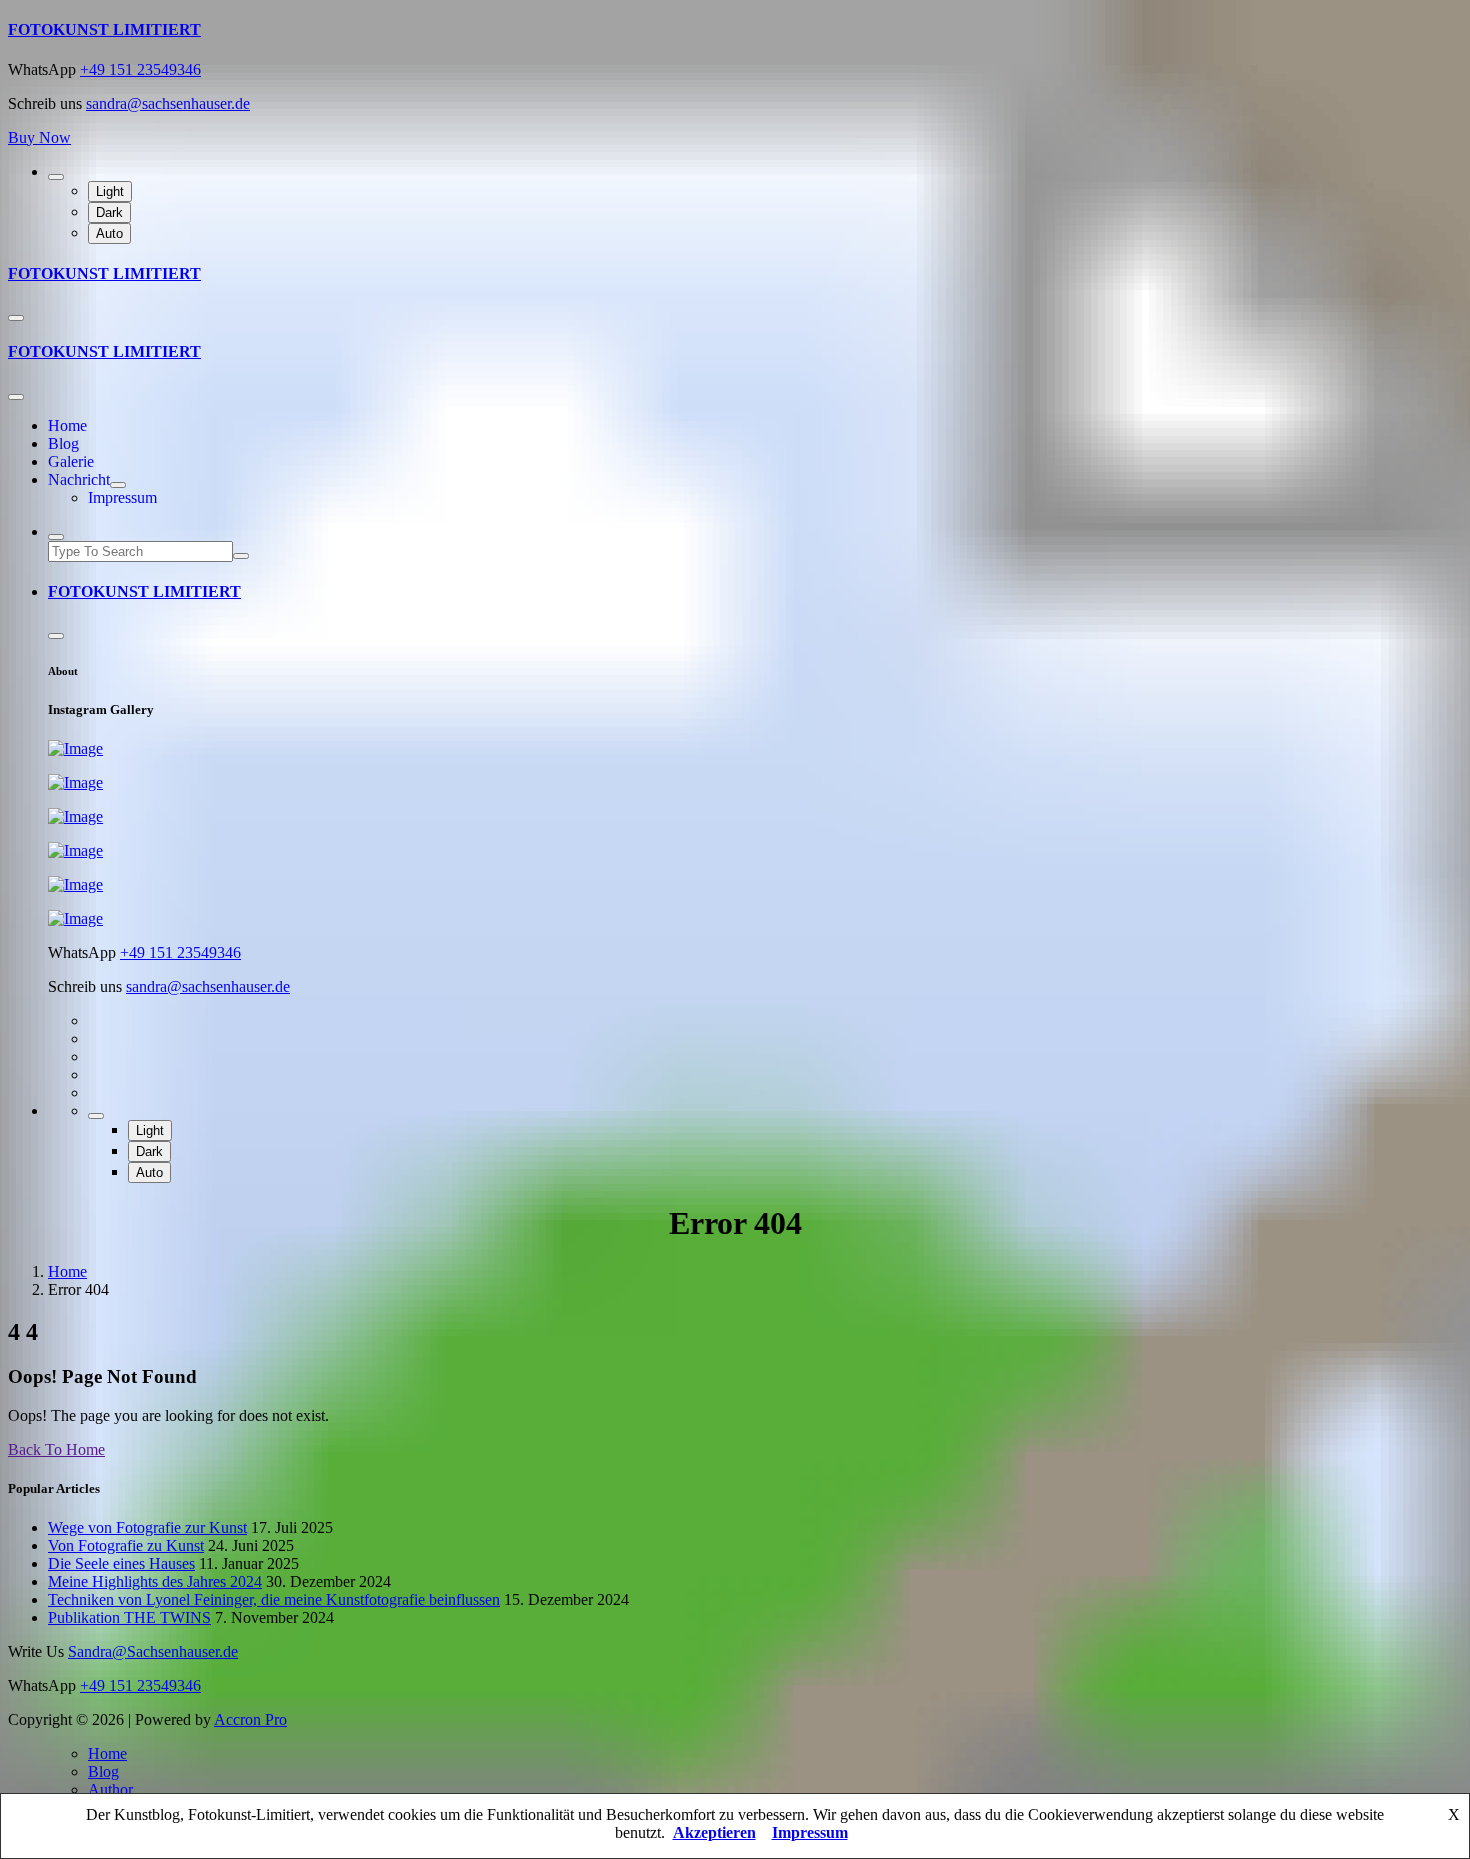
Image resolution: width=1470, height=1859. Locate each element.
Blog (63, 443)
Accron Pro (250, 1719)
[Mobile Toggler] (118, 485)
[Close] (16, 397)
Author (110, 1789)
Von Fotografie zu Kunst (126, 1545)
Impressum (122, 497)
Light (110, 191)
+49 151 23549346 (140, 69)
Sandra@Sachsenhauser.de (153, 1651)
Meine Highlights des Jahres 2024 (155, 1581)
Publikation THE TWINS (129, 1617)
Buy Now (39, 137)
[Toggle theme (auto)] (56, 177)
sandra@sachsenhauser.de (168, 103)
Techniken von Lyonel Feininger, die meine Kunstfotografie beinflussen (274, 1599)
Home (67, 425)
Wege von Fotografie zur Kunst (147, 1527)
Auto (109, 233)
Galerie (71, 461)
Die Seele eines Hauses (121, 1563)
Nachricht (79, 479)
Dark (109, 212)
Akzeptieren (714, 1832)
